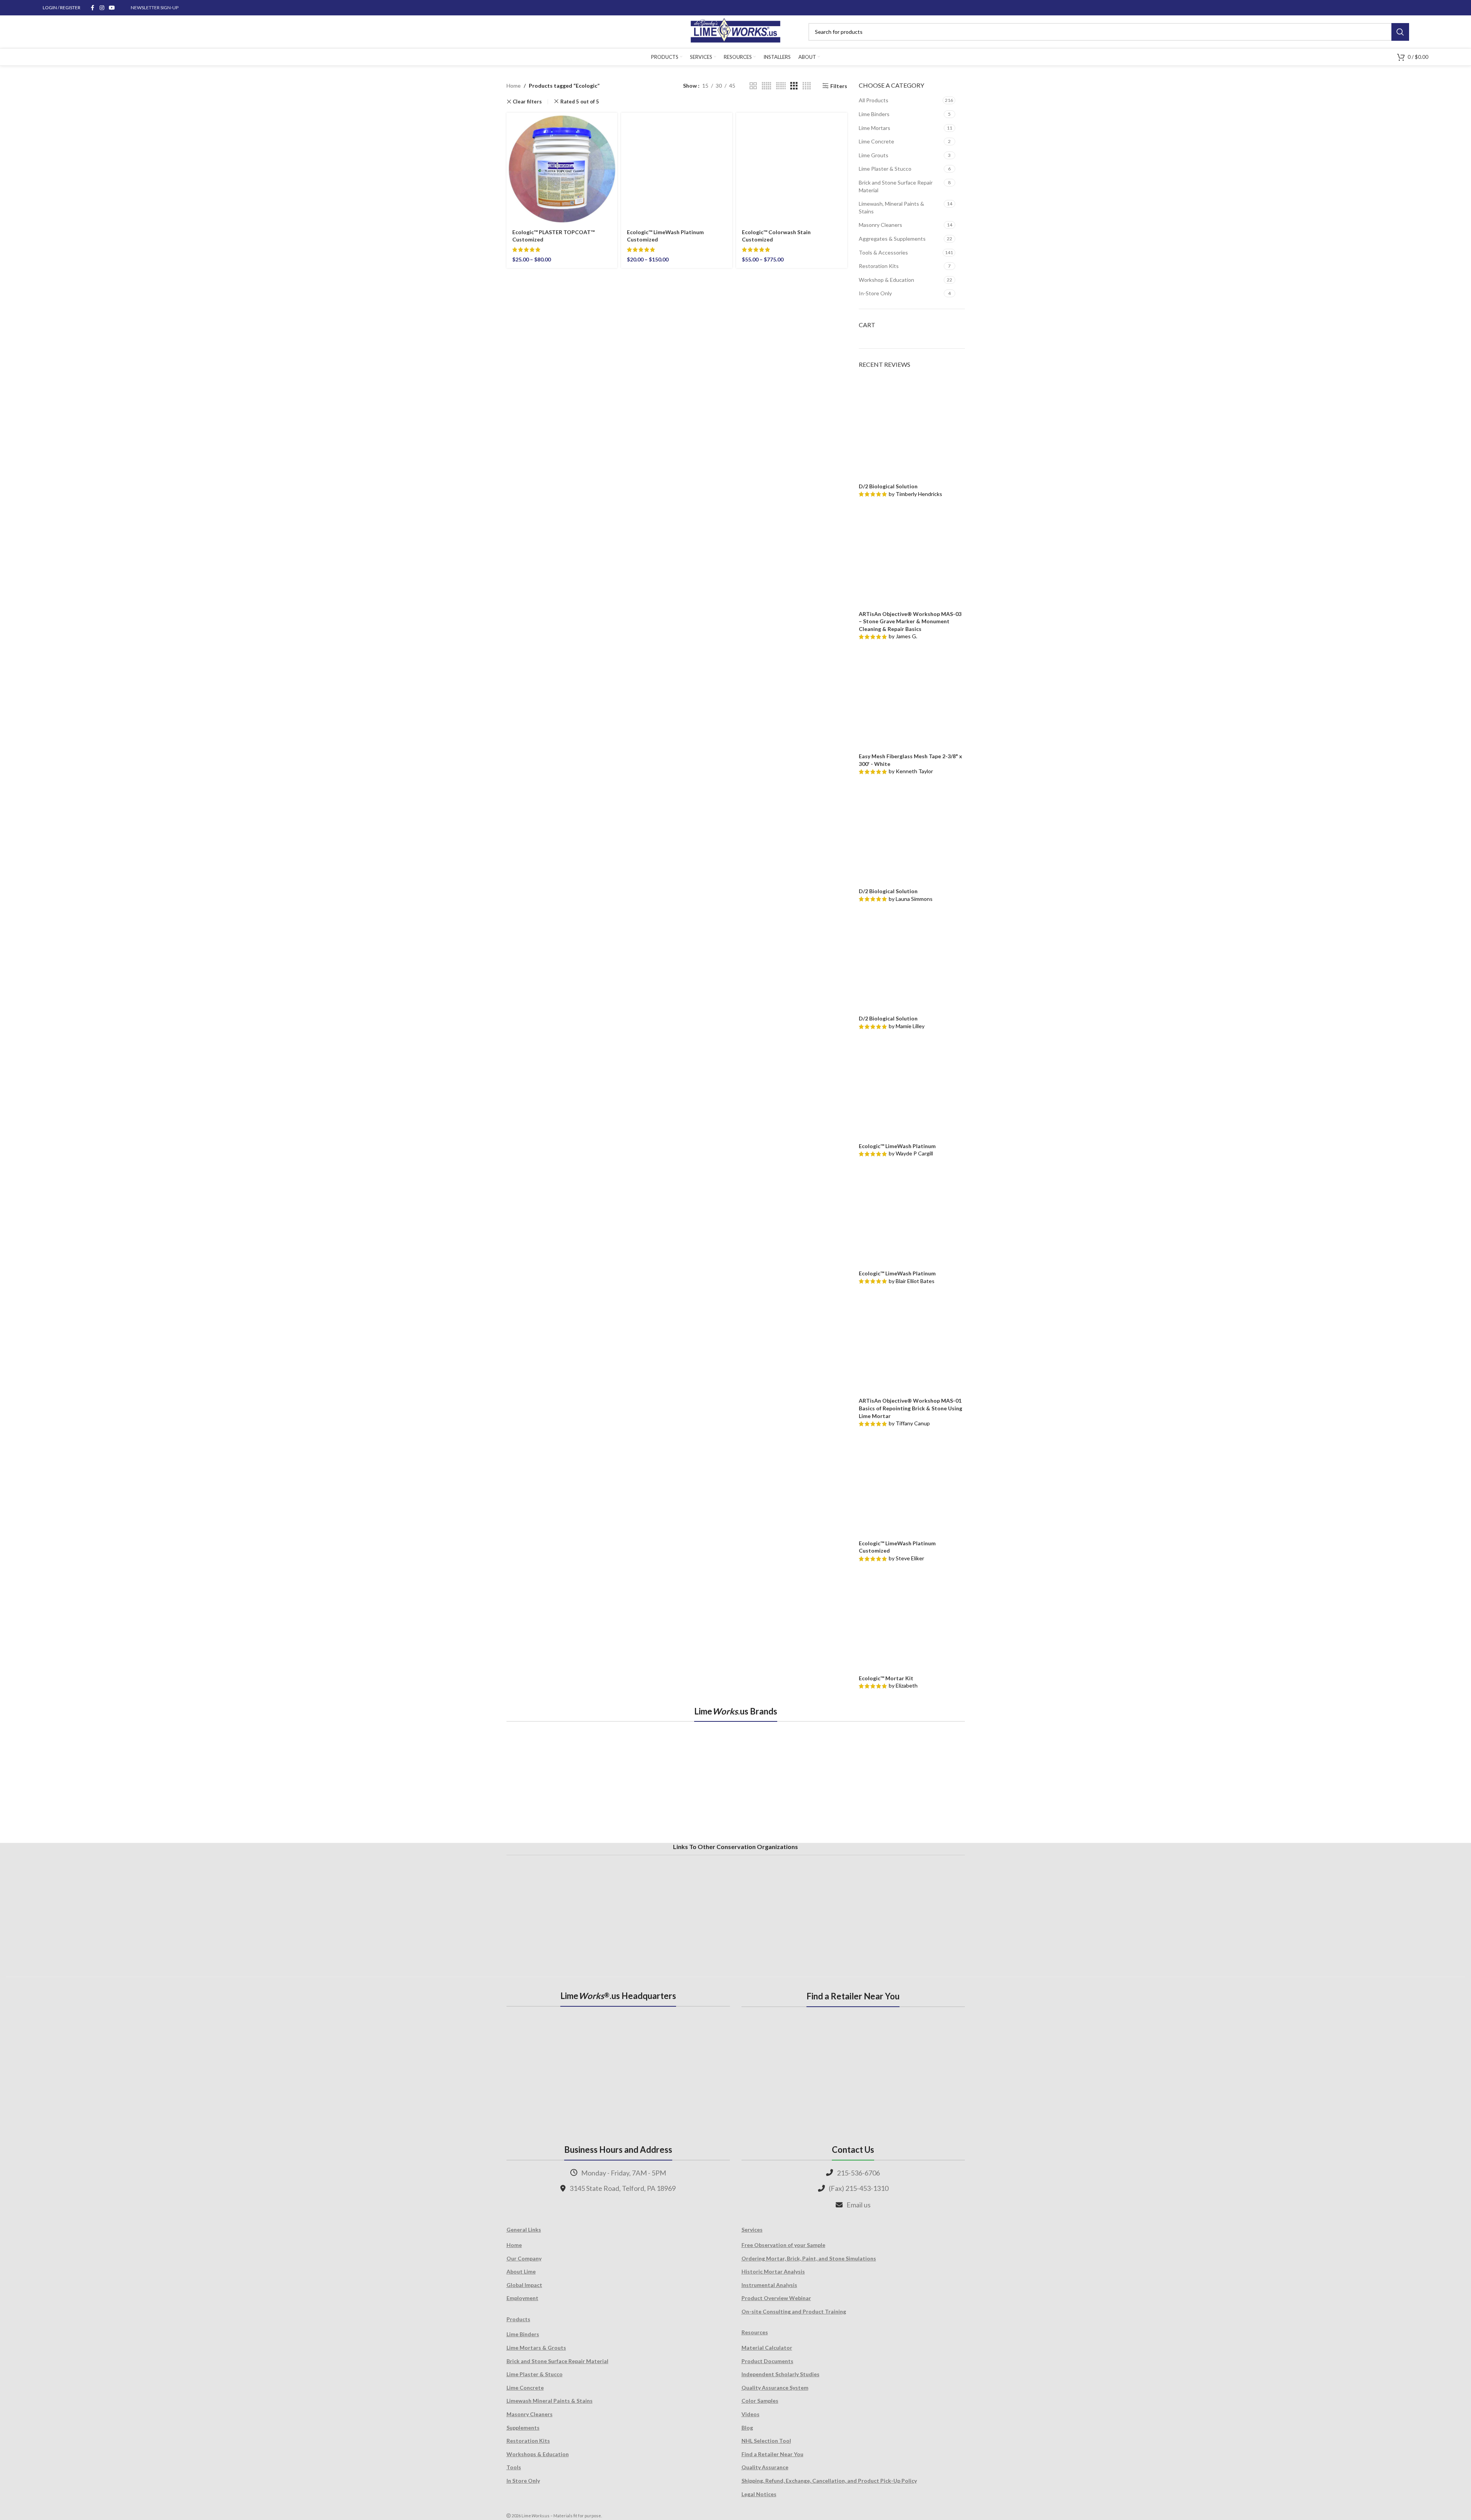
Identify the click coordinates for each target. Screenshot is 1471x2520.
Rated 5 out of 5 (580, 102)
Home (514, 86)
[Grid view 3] (794, 86)
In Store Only (523, 2481)
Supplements (523, 2428)
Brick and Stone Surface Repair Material (896, 186)
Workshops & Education (538, 2454)
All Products (874, 100)
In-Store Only (875, 293)
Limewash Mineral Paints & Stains (550, 2401)
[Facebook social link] (93, 8)
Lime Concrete (876, 141)
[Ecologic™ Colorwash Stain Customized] (792, 167)
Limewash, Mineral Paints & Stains (891, 207)
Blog (747, 2428)
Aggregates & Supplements (892, 239)
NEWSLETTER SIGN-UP (155, 7)
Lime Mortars (875, 128)
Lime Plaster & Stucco (885, 169)
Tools (514, 2467)
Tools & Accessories (883, 252)
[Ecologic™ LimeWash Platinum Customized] (677, 167)
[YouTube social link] (112, 8)
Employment (522, 2298)
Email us (859, 2205)
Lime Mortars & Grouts (536, 2348)
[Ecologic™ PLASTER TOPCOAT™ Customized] (562, 167)
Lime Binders (874, 114)
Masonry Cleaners (880, 225)
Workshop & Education (886, 280)
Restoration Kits (879, 266)
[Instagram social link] (102, 8)
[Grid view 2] (753, 86)
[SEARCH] (1400, 32)
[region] (736, 1781)
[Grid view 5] (766, 86)
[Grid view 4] (807, 86)
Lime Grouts (874, 155)
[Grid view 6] (781, 86)
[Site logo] (735, 31)
